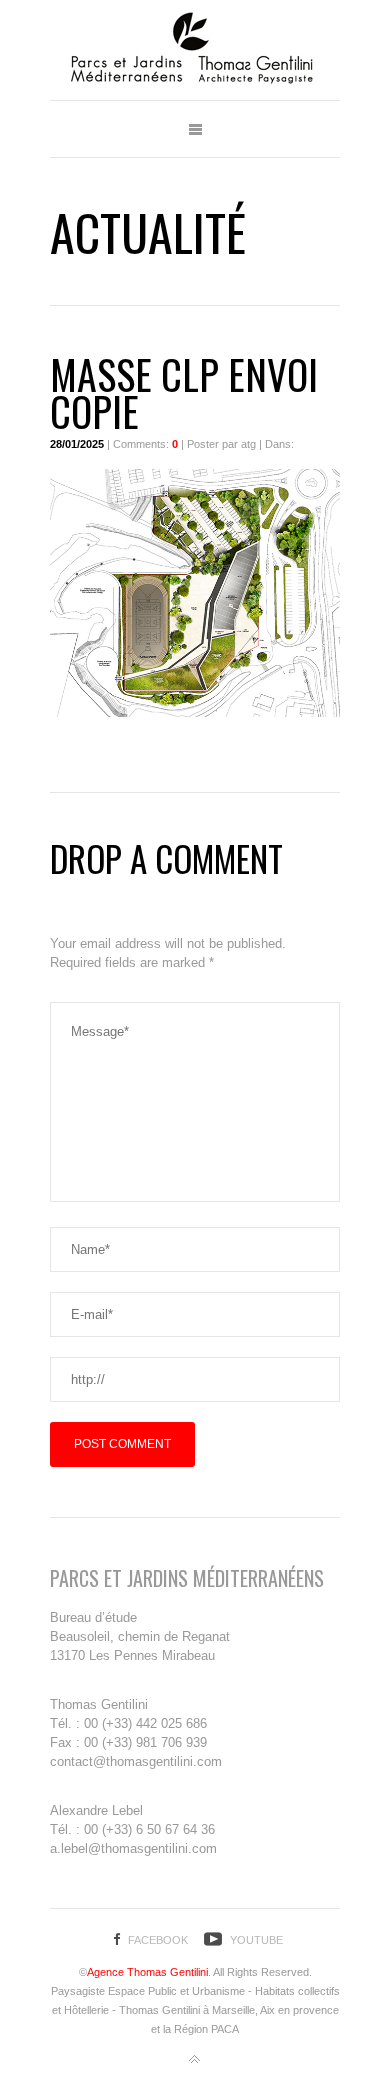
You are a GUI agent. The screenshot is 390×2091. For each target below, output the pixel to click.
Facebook (158, 1940)
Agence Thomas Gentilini (147, 1972)
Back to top (195, 2060)
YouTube (256, 1940)
